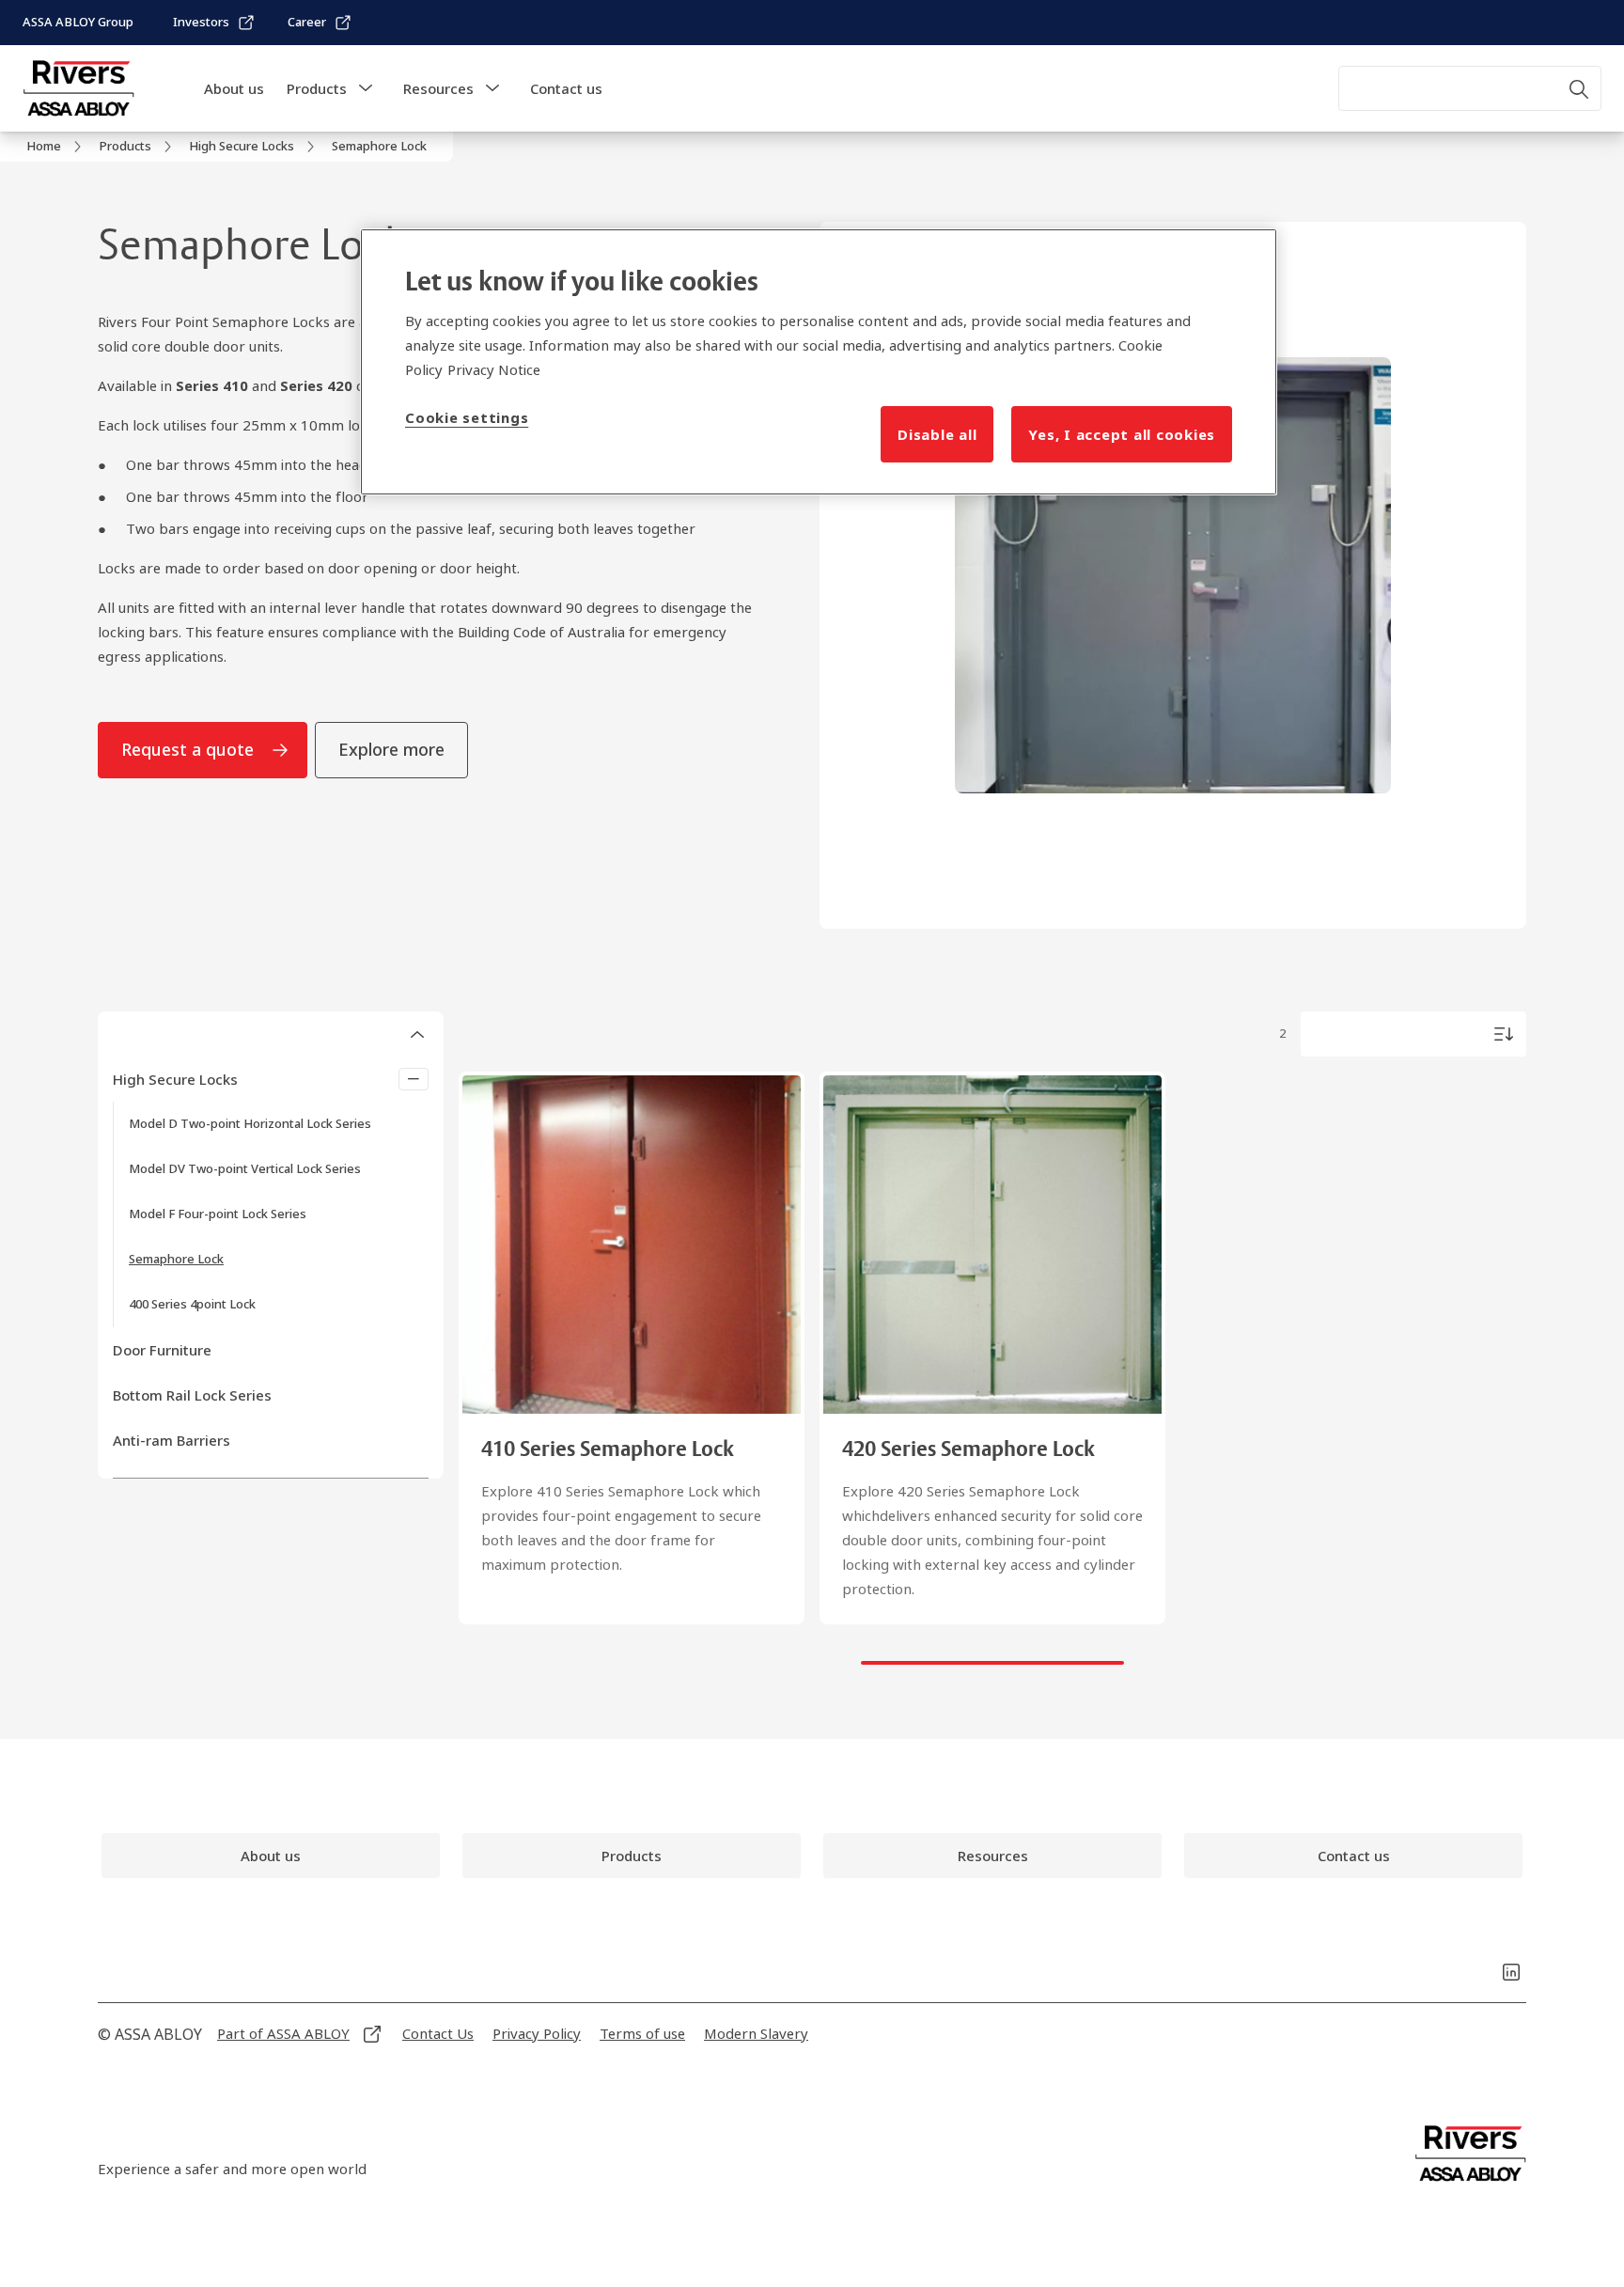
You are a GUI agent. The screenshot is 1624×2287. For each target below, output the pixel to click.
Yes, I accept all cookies (1122, 434)
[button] (366, 88)
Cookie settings (467, 417)
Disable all (937, 434)
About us (234, 88)
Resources (438, 88)
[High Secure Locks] (414, 1079)
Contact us (566, 88)
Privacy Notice (494, 369)
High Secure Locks (175, 1079)
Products (317, 88)
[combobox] (1470, 88)
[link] (214, 23)
